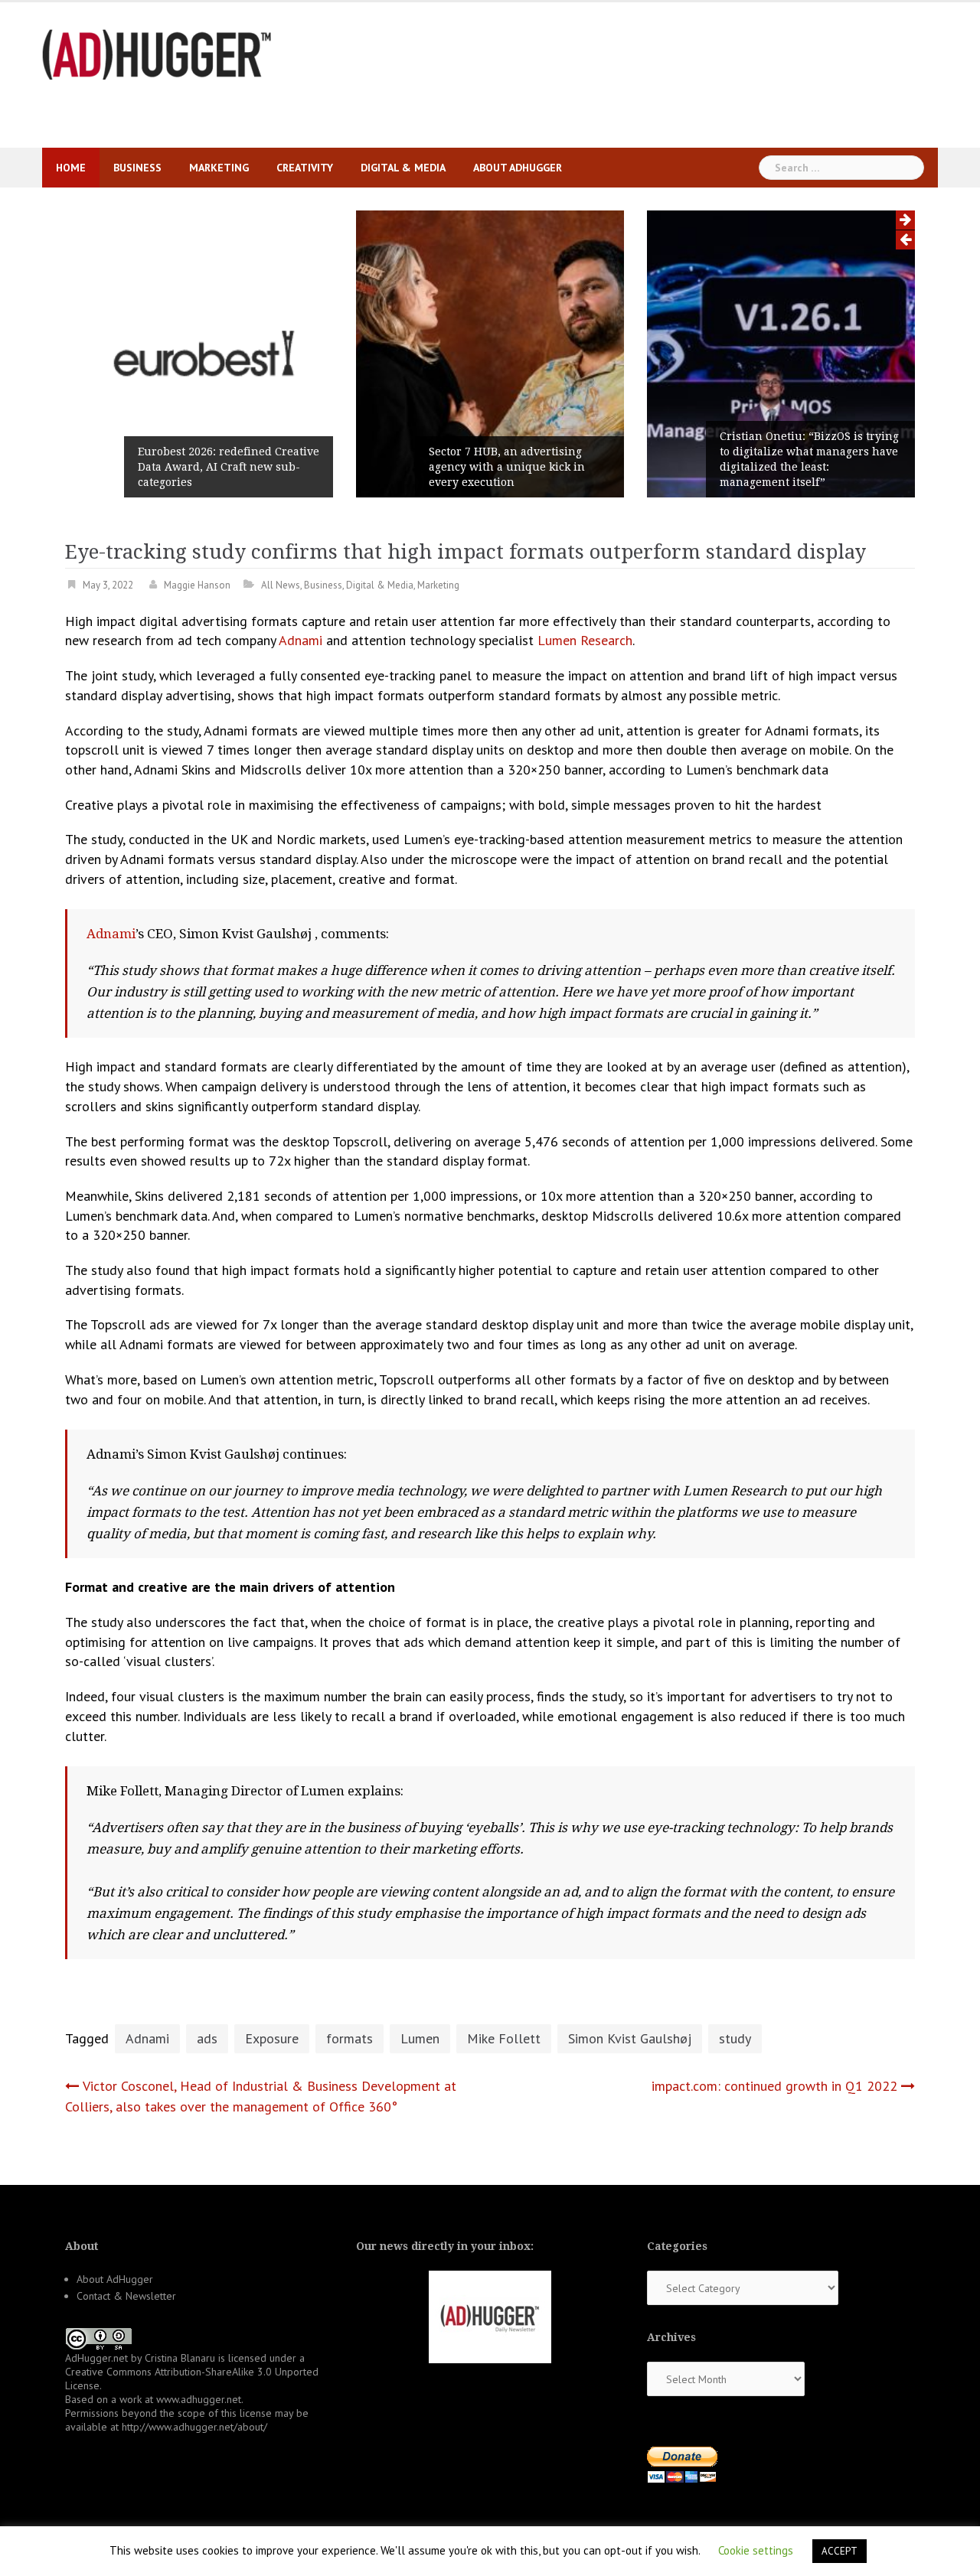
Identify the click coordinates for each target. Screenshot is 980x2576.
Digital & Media (403, 168)
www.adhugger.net (199, 2399)
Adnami (299, 640)
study (735, 2038)
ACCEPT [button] (840, 2551)
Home (71, 168)
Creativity (305, 168)
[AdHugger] (157, 53)
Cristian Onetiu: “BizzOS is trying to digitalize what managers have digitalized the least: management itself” (809, 459)
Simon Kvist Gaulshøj (630, 2038)
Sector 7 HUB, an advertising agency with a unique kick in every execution (507, 467)
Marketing (219, 168)
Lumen (420, 2038)
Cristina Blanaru (180, 2358)
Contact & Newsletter (126, 2296)
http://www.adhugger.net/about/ (194, 2427)
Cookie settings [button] (756, 2550)
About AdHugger (518, 168)
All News (281, 585)
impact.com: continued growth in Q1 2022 (774, 2086)
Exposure (272, 2038)
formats (350, 2038)
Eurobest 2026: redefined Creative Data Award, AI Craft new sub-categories (229, 467)
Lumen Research (585, 640)
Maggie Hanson (197, 585)
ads (207, 2038)
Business (137, 168)
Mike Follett (504, 2038)
